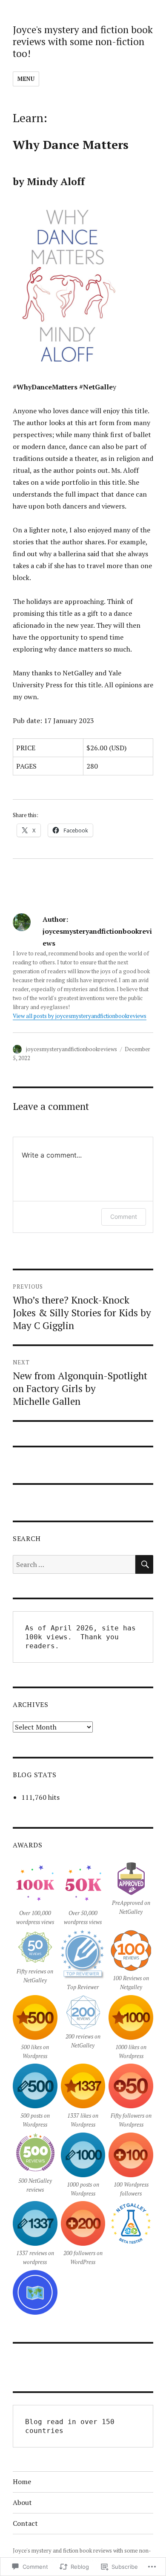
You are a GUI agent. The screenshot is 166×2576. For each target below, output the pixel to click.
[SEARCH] (144, 1564)
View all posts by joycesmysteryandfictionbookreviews (80, 1016)
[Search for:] (74, 1564)
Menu (26, 79)
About (22, 2502)
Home (22, 2482)
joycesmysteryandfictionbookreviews (72, 1049)
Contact (25, 2523)
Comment (124, 1217)
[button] (35, 1896)
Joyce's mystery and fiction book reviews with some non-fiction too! (83, 41)
